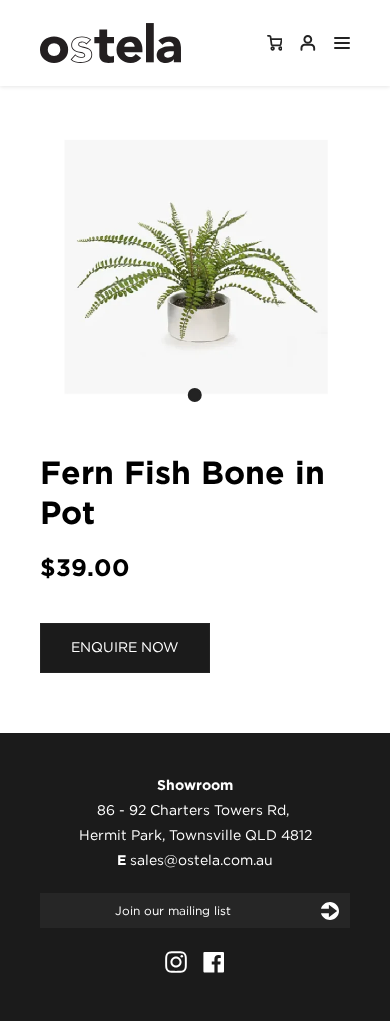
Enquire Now (125, 647)
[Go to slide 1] (195, 395)
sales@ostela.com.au (201, 860)
